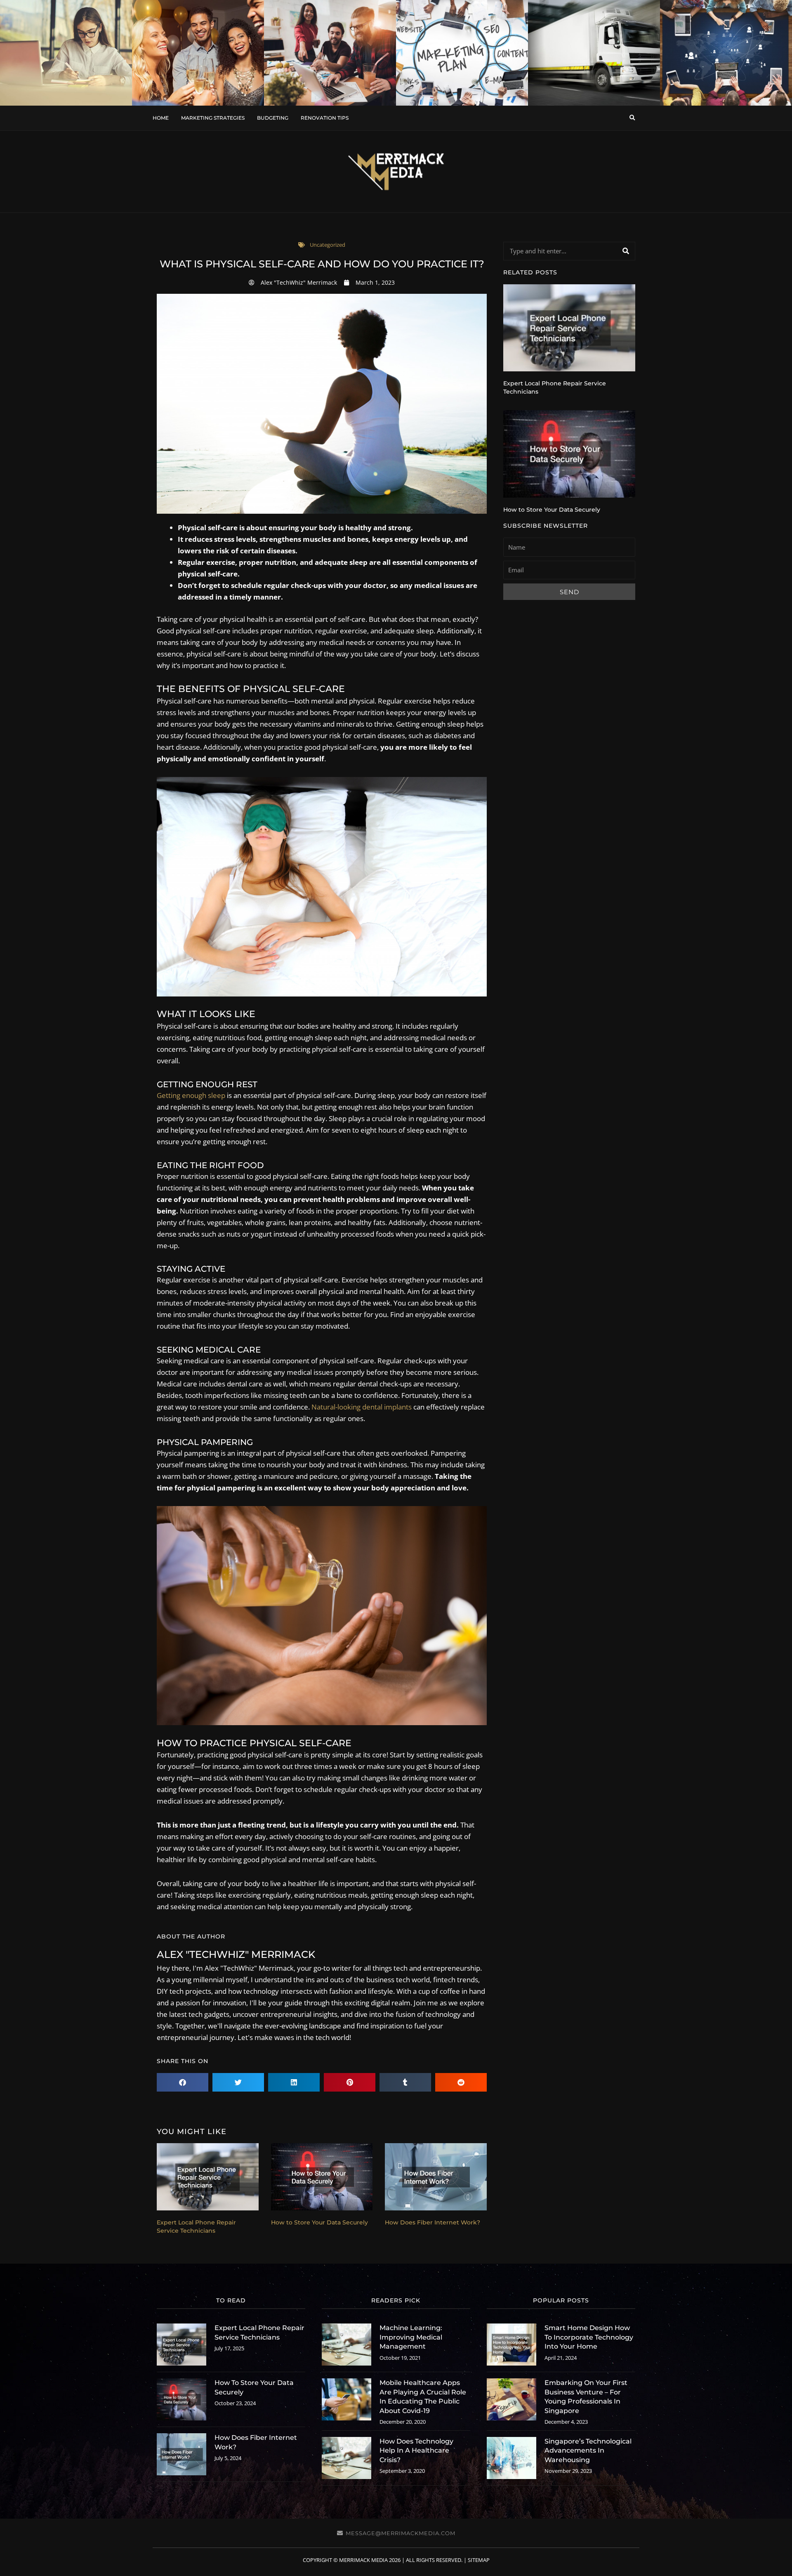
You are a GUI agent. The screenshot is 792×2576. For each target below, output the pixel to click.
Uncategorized (328, 245)
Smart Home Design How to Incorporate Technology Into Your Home (589, 2337)
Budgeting (273, 118)
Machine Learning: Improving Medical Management (411, 2337)
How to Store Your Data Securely (319, 2222)
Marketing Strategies (213, 118)
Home (161, 118)
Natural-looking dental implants (362, 1407)
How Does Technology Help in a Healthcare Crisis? (416, 2451)
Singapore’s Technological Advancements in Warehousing (588, 2451)
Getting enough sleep (191, 1095)
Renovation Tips (325, 118)
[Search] (626, 251)
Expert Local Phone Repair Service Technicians (196, 2227)
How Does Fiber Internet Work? (433, 2222)
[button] (632, 118)
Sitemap (479, 2560)
